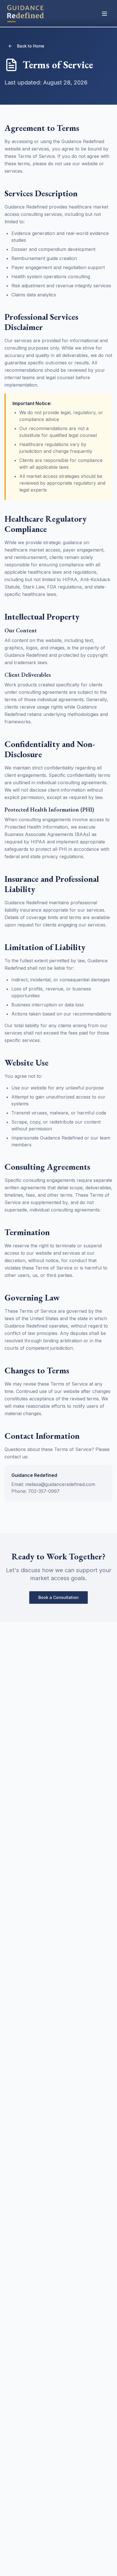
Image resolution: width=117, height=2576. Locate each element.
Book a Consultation (58, 1597)
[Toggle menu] (105, 14)
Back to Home (31, 46)
